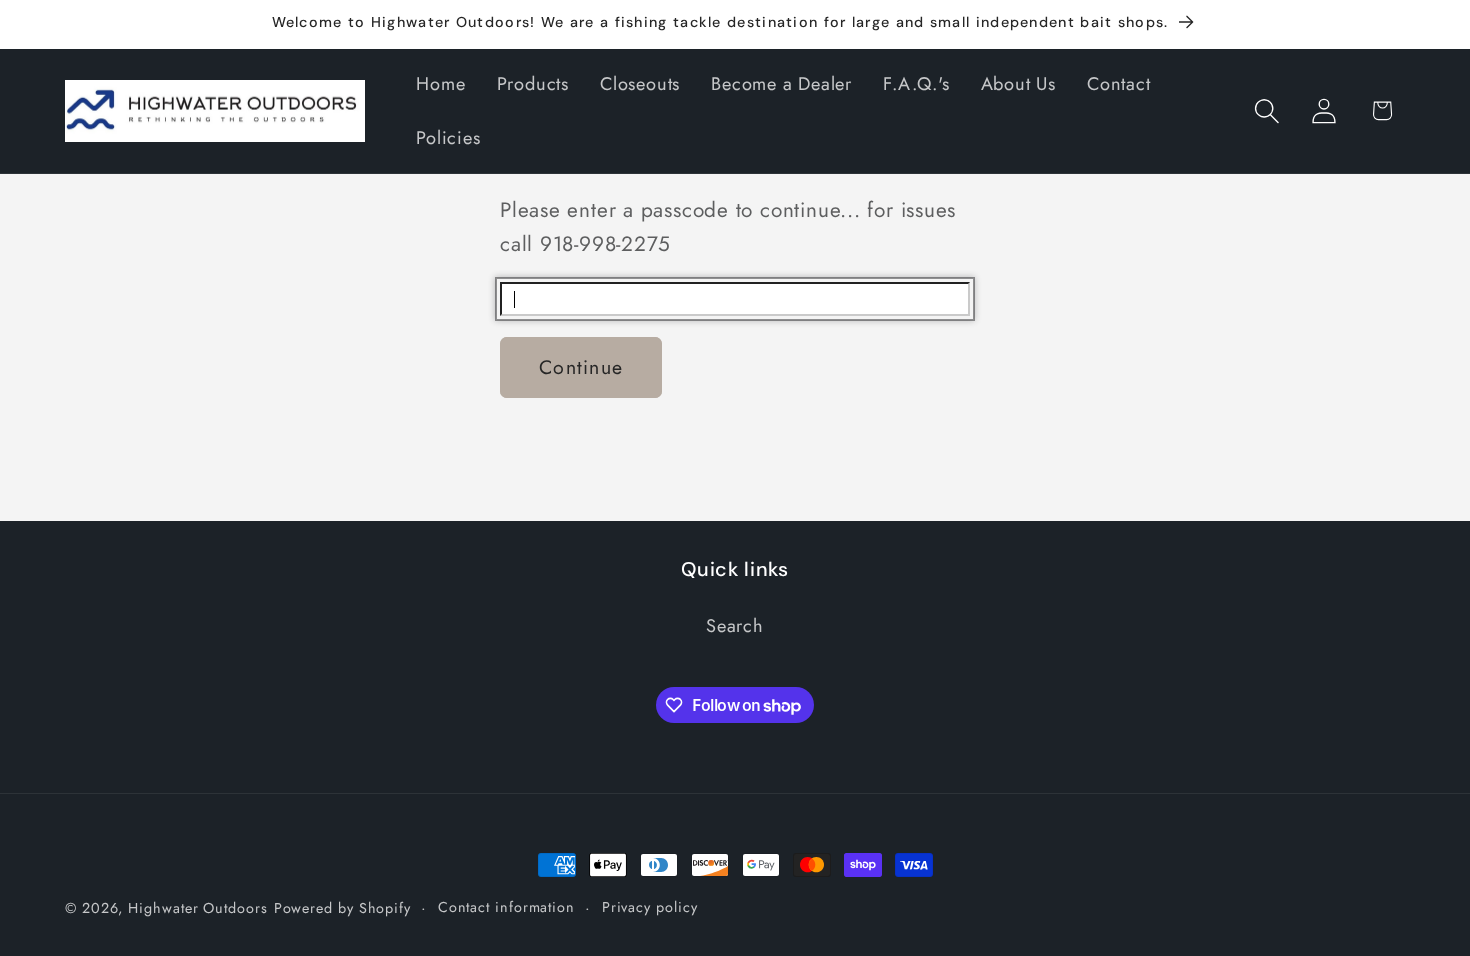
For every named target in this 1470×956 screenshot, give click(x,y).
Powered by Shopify (342, 908)
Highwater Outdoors (197, 908)
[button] (1267, 110)
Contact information (506, 907)
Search (735, 626)
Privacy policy (650, 907)
